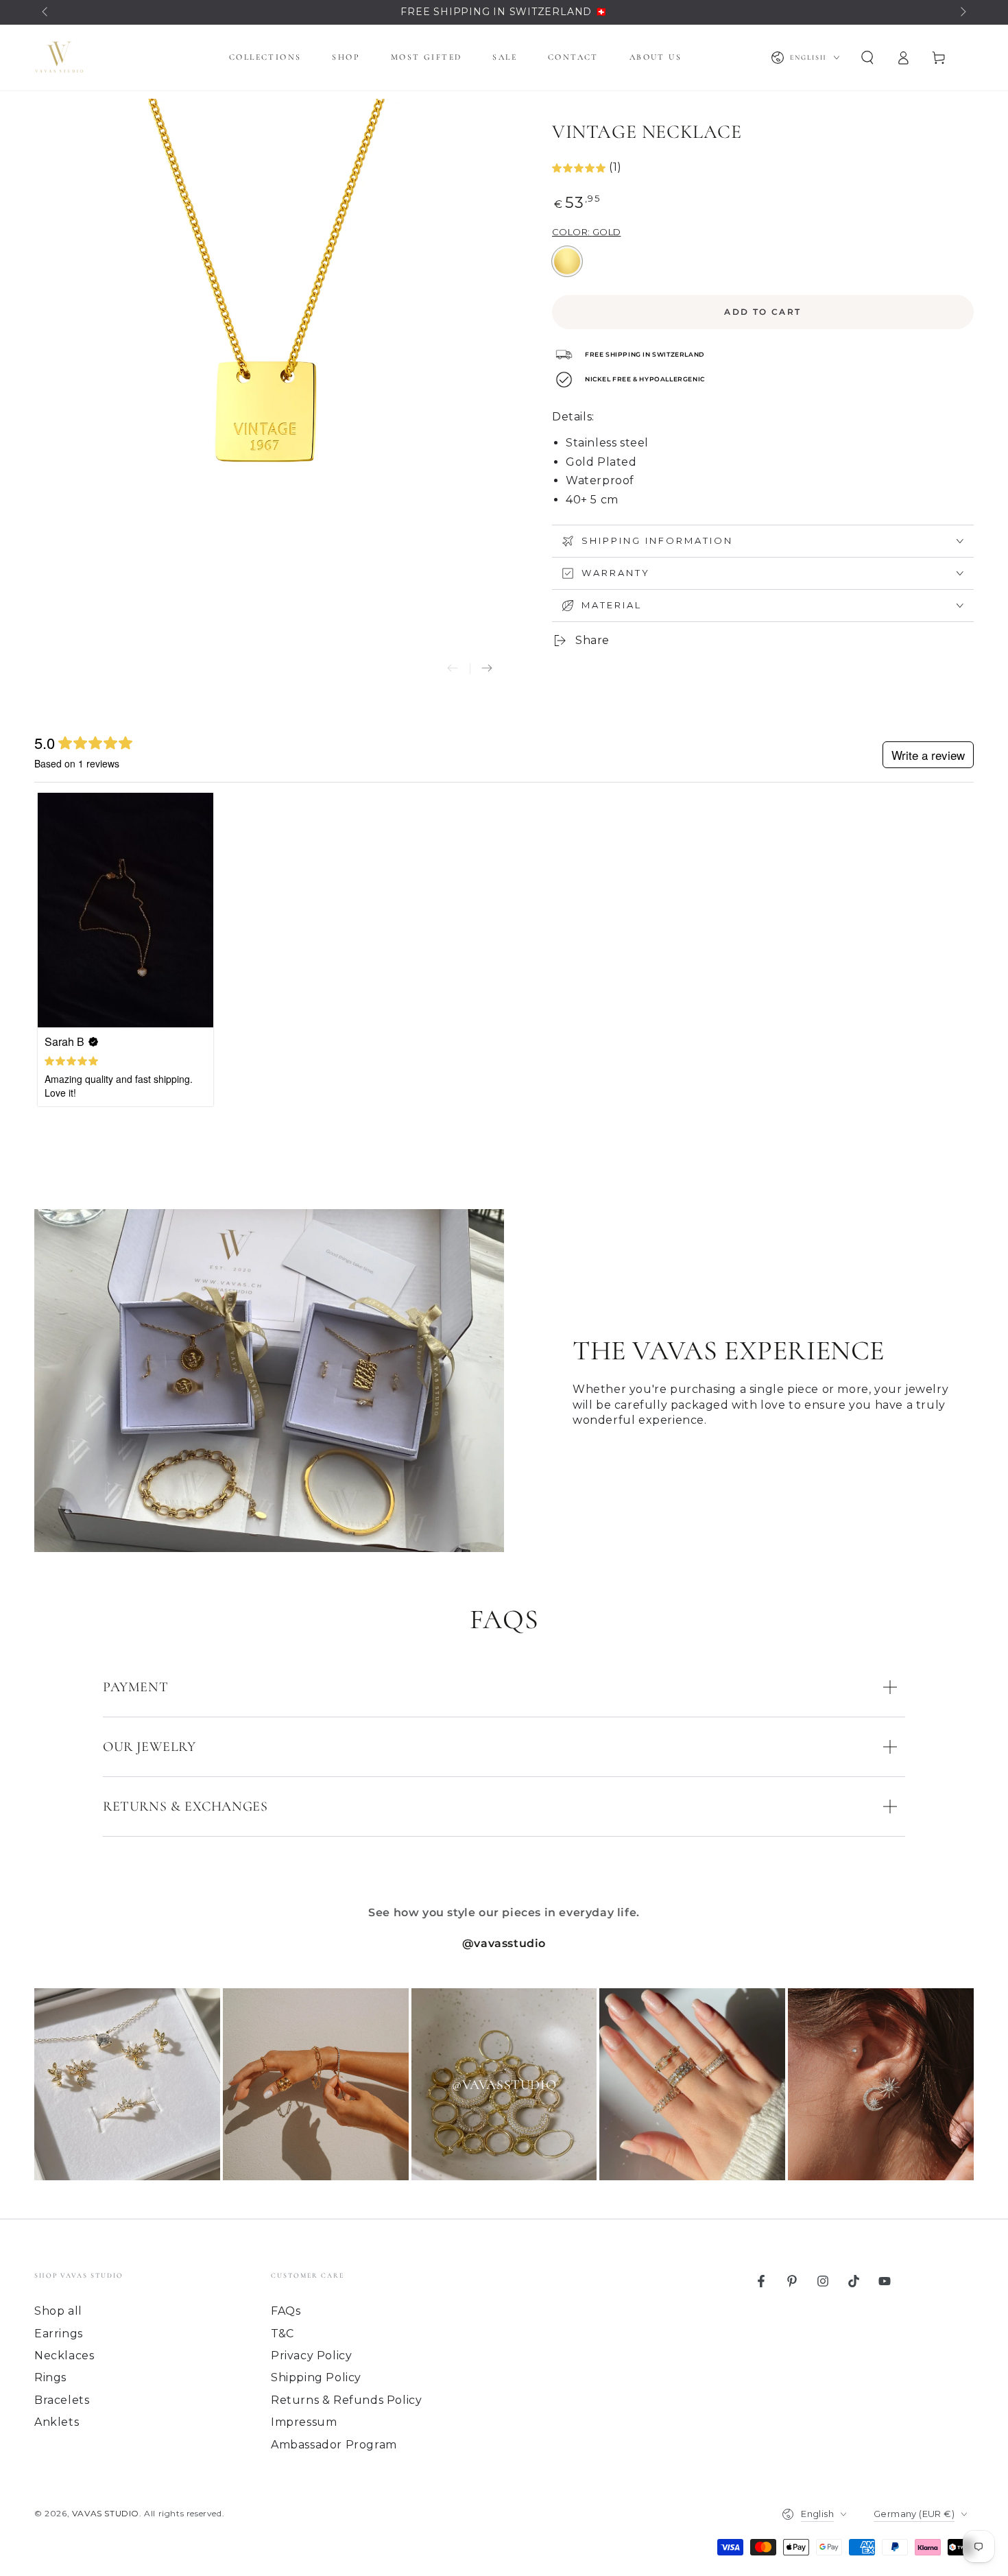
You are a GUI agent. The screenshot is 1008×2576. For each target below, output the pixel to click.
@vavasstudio (504, 1943)
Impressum (304, 2422)
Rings (50, 2377)
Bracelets (62, 2400)
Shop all (58, 2311)
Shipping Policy (316, 2377)
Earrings (59, 2334)
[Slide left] (46, 12)
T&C (283, 2334)
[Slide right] (962, 12)
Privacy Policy (311, 2356)
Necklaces (64, 2356)
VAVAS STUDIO (106, 2513)
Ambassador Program (334, 2445)
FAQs (286, 2311)
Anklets (57, 2422)
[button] (867, 58)
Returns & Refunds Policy (346, 2400)
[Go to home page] (59, 58)
